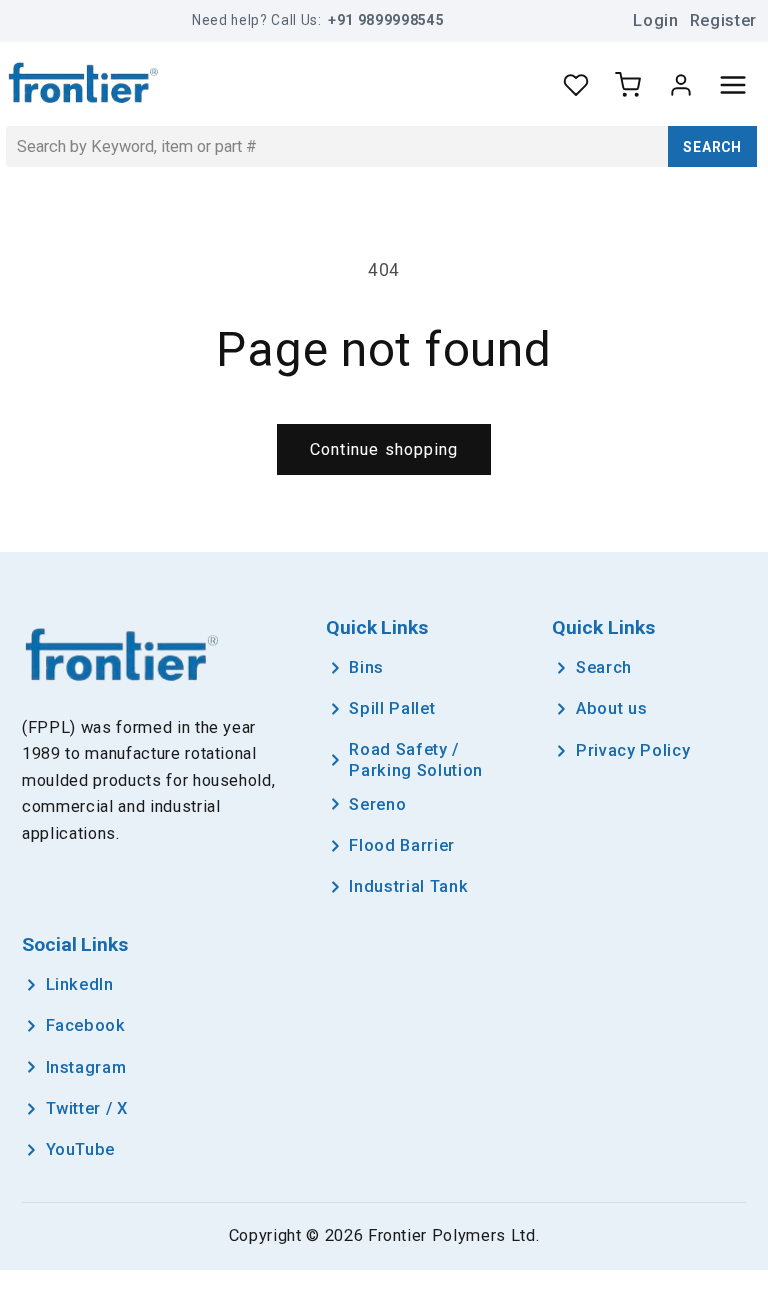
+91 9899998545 (386, 20)
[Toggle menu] (733, 85)
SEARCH (712, 147)
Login (655, 20)
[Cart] (628, 85)
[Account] (681, 85)
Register (723, 20)
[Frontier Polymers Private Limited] (83, 85)
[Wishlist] (576, 85)
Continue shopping (384, 449)
